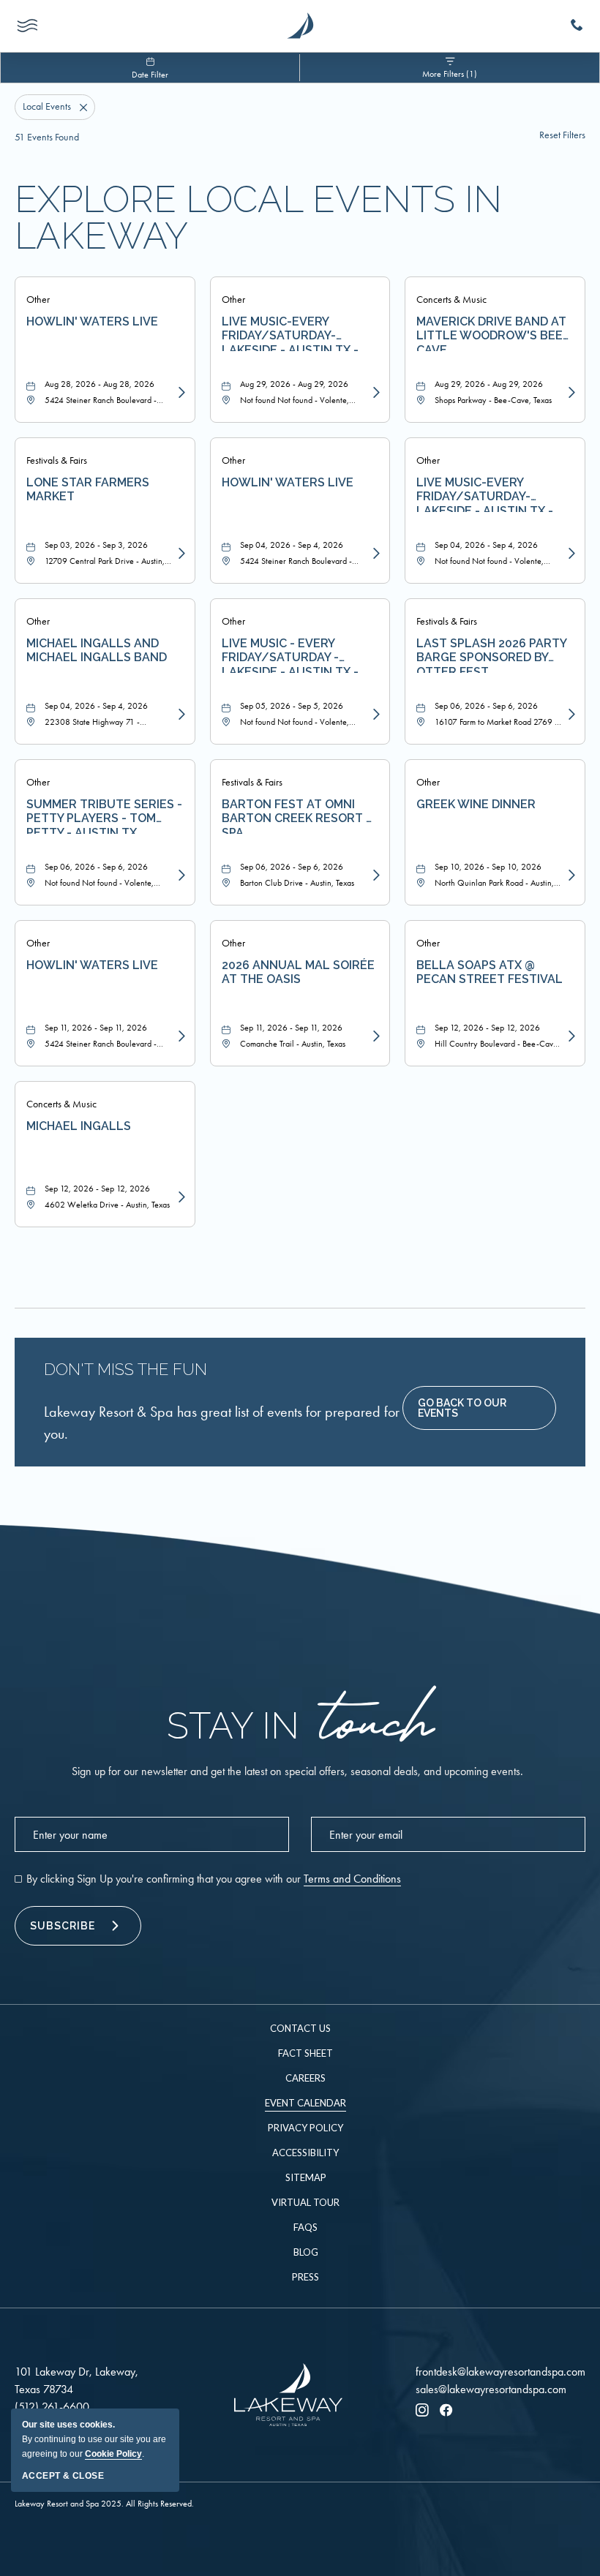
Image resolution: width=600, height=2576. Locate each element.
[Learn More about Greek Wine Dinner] (570, 875)
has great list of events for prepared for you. (222, 1423)
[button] (479, 1408)
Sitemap (306, 2177)
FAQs (305, 2227)
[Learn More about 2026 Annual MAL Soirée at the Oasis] (375, 1036)
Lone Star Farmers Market (88, 489)
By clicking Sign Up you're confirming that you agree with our (214, 1879)
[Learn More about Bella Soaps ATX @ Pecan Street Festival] (570, 1036)
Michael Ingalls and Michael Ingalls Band (97, 650)
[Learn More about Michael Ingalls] (180, 1197)
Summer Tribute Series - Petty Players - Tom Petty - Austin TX (104, 816)
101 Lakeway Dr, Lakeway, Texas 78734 (76, 2380)
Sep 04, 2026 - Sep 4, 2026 (292, 545)
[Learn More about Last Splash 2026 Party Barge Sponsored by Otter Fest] (570, 715)
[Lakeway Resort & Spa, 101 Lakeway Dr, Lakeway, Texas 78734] (300, 26)
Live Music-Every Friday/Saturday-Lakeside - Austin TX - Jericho (290, 333)
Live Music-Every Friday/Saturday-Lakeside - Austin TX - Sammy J (485, 494)
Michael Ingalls (79, 1126)
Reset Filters (562, 135)
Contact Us (300, 2028)
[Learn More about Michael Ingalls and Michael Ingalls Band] (180, 715)
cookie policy (113, 2454)
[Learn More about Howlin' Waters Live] (180, 393)
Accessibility (305, 2153)
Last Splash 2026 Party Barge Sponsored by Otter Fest (491, 655)
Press (305, 2277)
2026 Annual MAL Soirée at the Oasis (298, 972)
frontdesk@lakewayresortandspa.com (500, 2372)
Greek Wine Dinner (476, 804)
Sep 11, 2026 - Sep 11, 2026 (96, 1028)
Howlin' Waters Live (92, 321)
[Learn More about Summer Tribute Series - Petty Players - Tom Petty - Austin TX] (180, 875)
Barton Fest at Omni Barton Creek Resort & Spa (298, 816)
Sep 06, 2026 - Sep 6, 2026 (486, 706)
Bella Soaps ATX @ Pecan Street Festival (490, 972)
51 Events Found (47, 137)
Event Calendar (305, 2103)
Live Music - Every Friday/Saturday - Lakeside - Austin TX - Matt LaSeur (290, 655)
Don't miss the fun (125, 1369)
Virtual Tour (305, 2202)
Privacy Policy (305, 2128)
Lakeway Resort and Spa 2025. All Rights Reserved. (104, 2504)
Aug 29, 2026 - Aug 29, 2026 (294, 384)
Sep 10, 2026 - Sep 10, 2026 (488, 867)
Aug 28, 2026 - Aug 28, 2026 (100, 384)
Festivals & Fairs (57, 460)
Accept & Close (63, 2476)
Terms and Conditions (352, 1879)
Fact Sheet (305, 2053)
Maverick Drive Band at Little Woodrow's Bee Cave (491, 333)
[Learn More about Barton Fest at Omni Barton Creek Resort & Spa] (375, 875)
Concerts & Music (451, 300)
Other (38, 300)
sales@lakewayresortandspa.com (491, 2389)
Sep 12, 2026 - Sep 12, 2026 (487, 1028)
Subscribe (63, 1926)
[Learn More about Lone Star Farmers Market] (180, 554)
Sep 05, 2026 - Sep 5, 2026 (292, 706)
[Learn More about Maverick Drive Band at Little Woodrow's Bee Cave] (570, 393)
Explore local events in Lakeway (258, 218)
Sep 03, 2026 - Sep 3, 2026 (96, 545)
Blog (306, 2252)
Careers (305, 2078)
